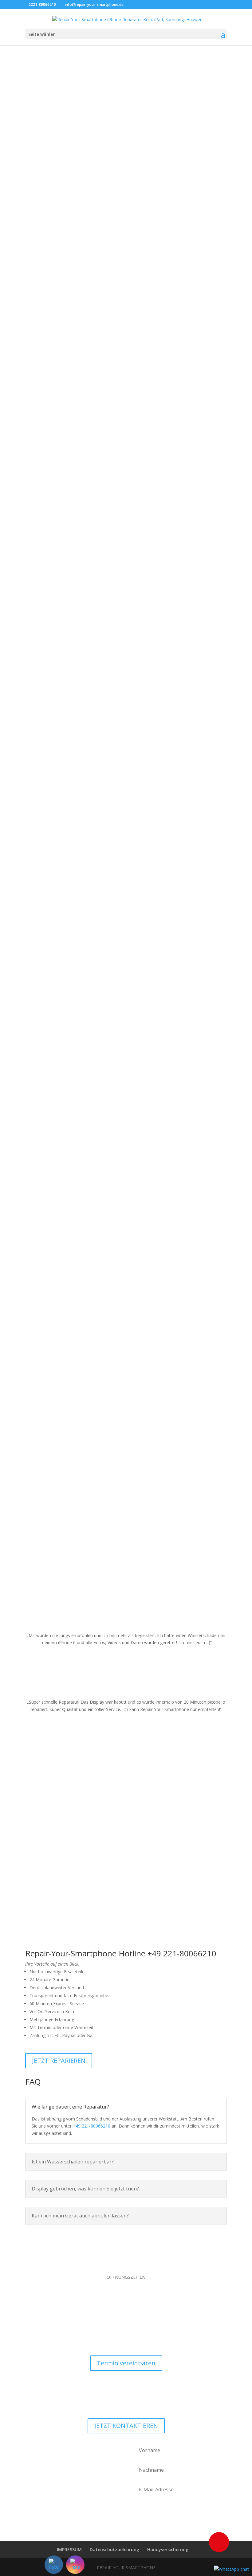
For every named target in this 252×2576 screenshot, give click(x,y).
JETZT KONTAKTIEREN (126, 2426)
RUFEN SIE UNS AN (129, 212)
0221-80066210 (42, 4)
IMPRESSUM (69, 2549)
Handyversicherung (168, 2549)
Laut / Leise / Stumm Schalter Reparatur (126, 1107)
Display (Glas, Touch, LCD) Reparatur (126, 176)
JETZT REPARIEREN (59, 2061)
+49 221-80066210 (92, 2126)
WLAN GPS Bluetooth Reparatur (126, 541)
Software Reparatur (126, 1007)
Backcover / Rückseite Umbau (126, 359)
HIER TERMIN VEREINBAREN (129, 193)
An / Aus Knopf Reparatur (126, 1290)
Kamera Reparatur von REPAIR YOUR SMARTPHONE (126, 733)
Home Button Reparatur (126, 1381)
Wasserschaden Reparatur (126, 825)
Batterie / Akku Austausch (126, 450)
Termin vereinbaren (126, 2363)
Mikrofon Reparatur (126, 1473)
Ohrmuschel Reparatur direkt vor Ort (126, 1199)
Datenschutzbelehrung (114, 2549)
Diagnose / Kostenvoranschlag (126, 916)
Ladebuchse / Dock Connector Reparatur (126, 642)
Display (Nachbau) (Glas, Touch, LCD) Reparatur (126, 267)
